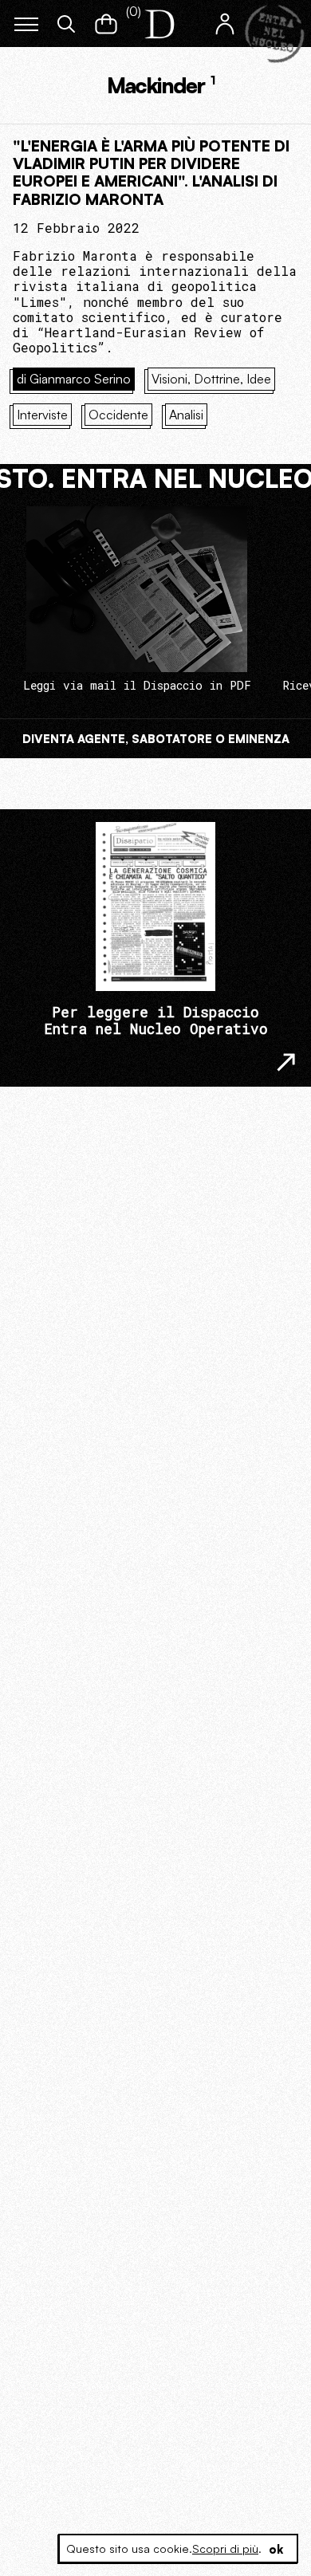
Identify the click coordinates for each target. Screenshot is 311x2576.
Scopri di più (225, 2548)
